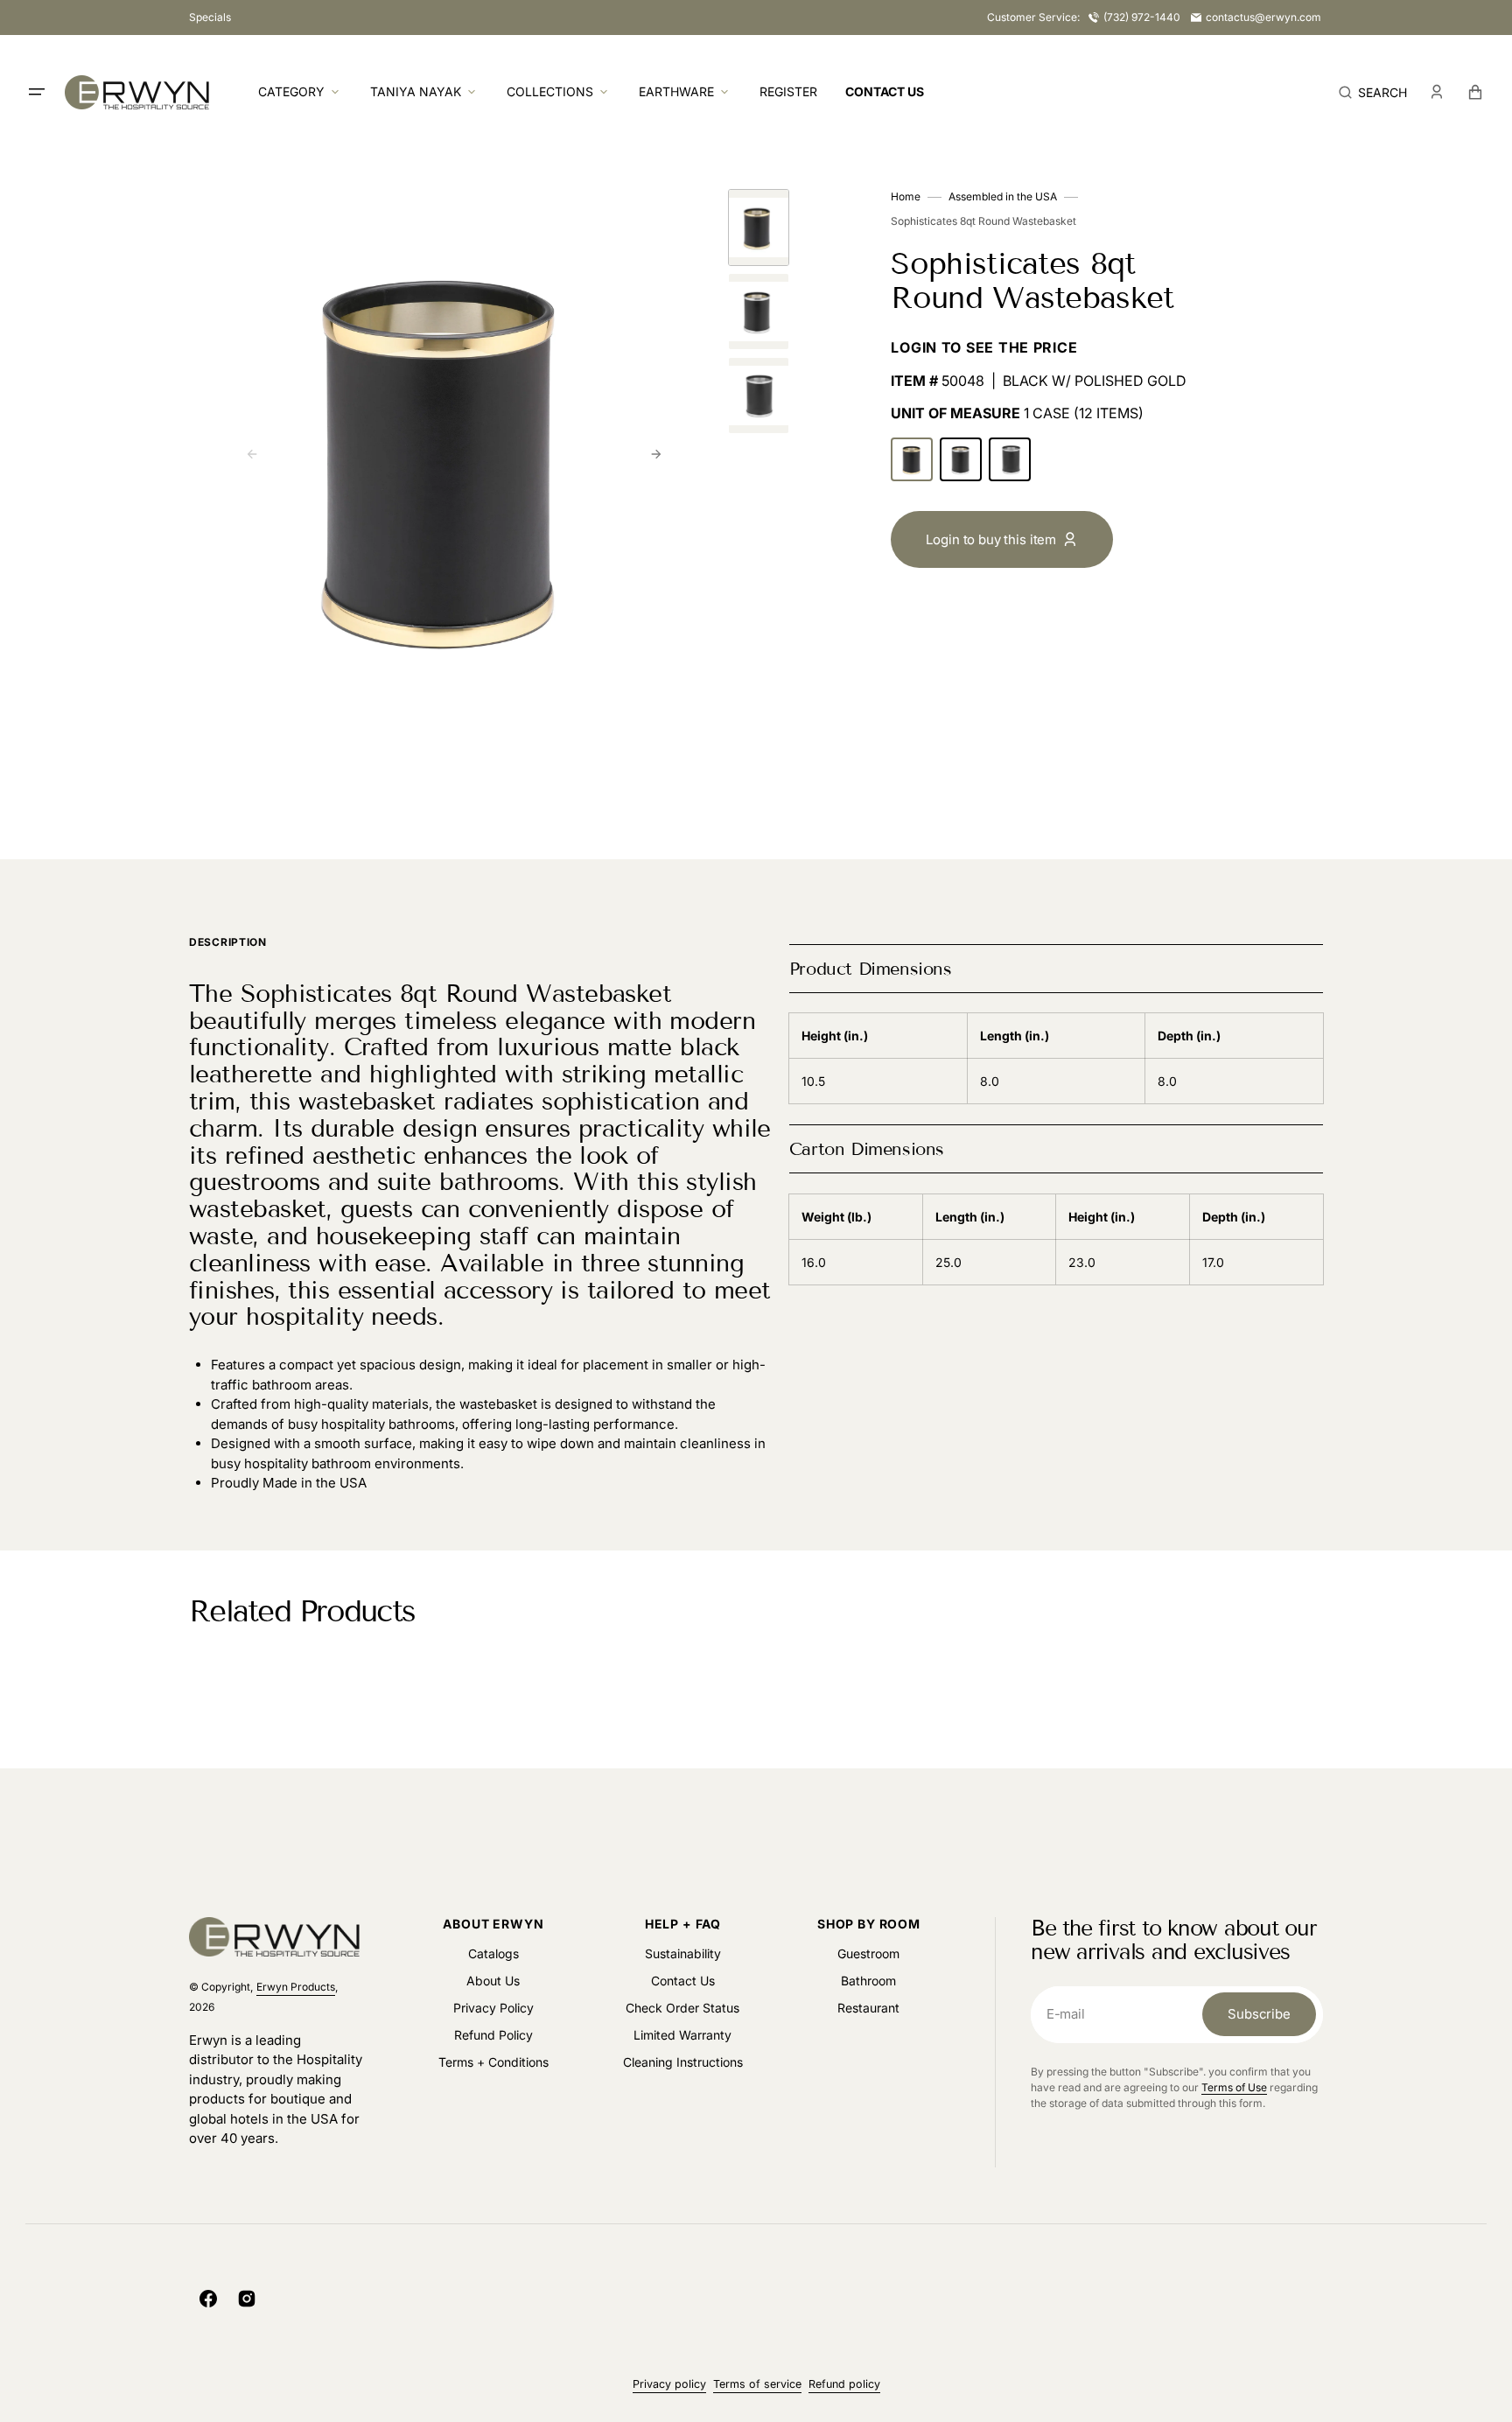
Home (906, 196)
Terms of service (757, 2384)
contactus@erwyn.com (1263, 17)
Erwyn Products (296, 1987)
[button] (1373, 92)
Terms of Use (1234, 2087)
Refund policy (844, 2384)
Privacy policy (669, 2384)
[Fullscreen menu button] (37, 92)
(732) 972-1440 (1142, 17)
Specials (210, 17)
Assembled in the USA (1003, 196)
